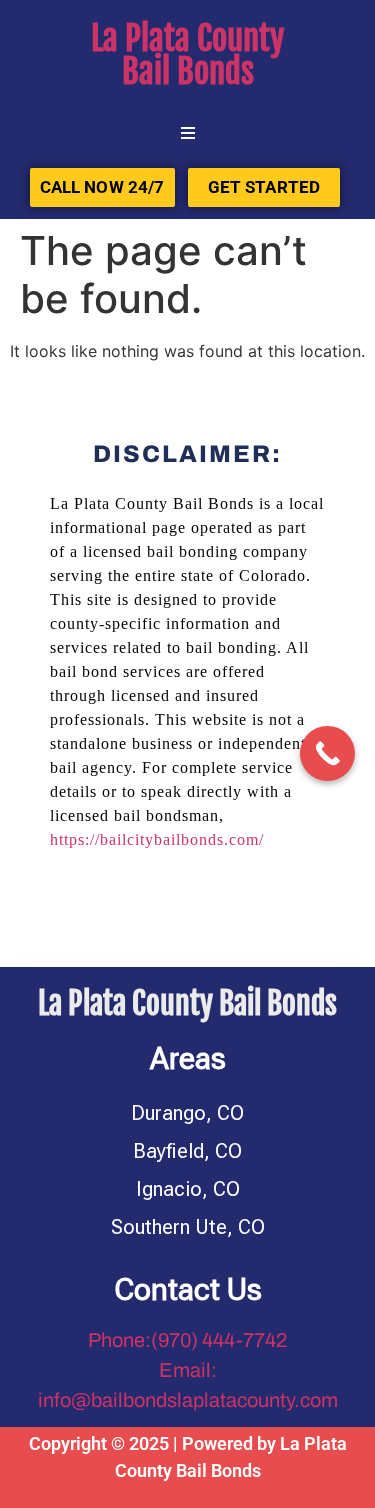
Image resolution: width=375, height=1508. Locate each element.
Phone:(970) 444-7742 (187, 1340)
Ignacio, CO (188, 1189)
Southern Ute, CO (188, 1227)
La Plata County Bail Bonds (187, 55)
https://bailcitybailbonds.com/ (157, 839)
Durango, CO (187, 1113)
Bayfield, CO (187, 1151)
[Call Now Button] (327, 753)
